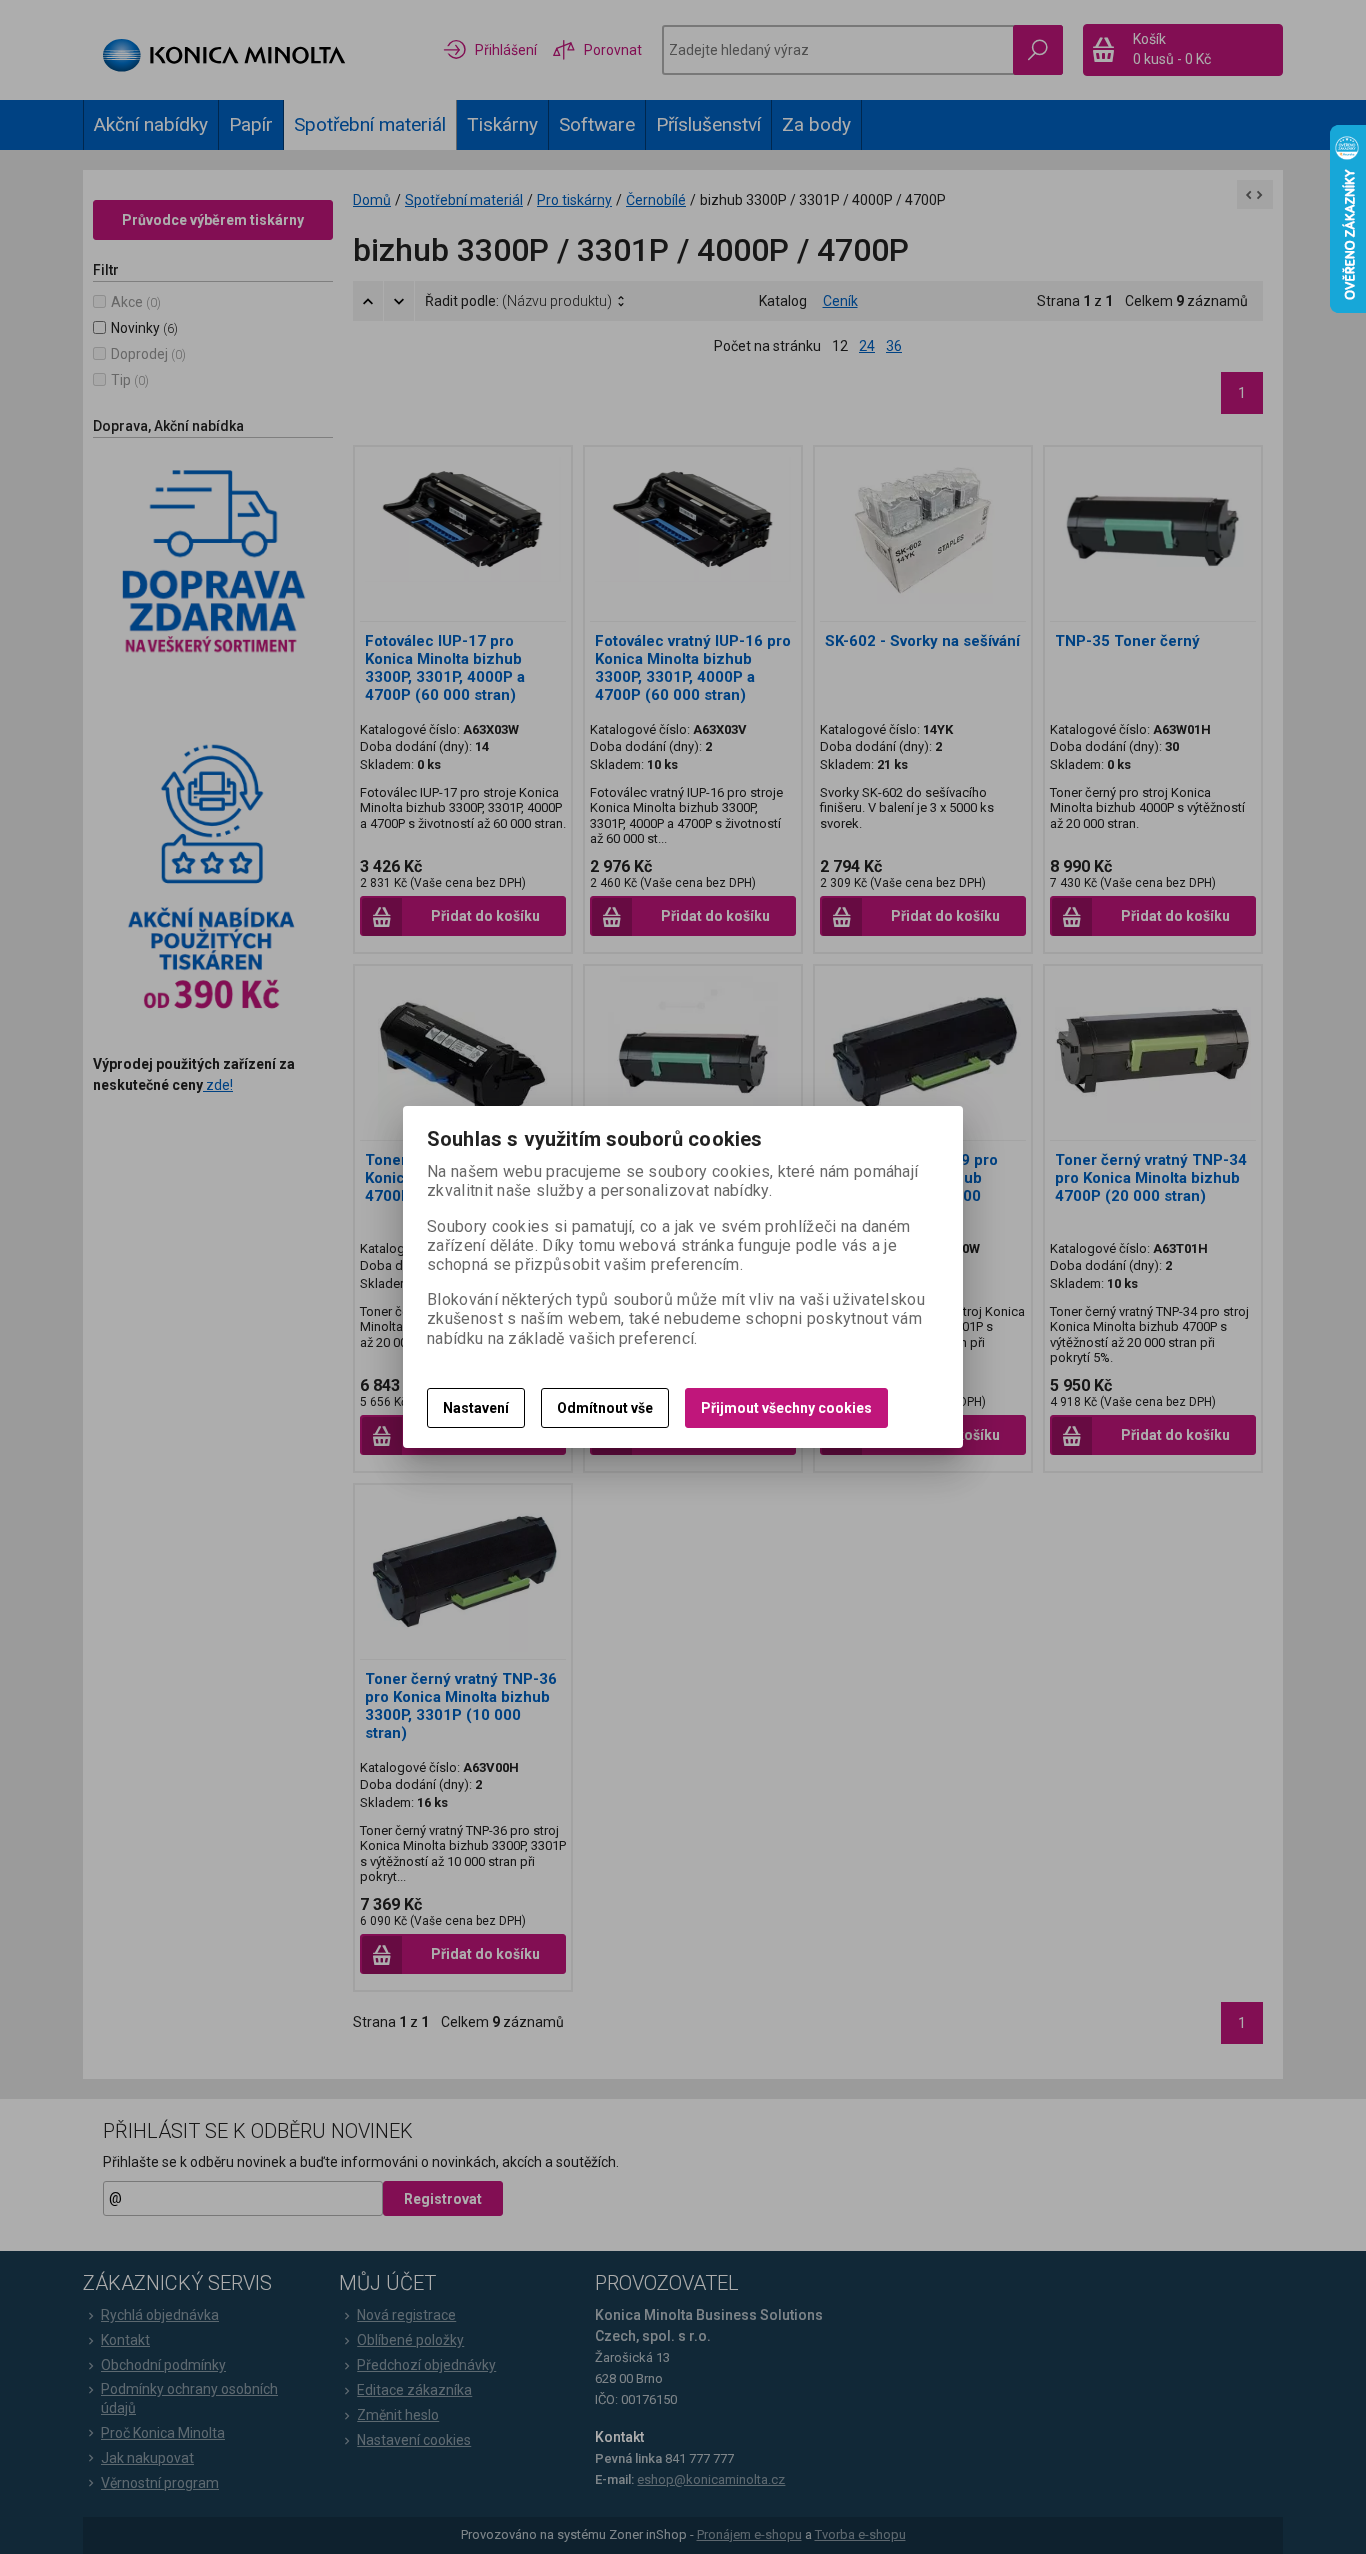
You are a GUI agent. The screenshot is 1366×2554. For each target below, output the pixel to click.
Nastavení (476, 1408)
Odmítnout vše (605, 1408)
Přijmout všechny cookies (786, 1408)
